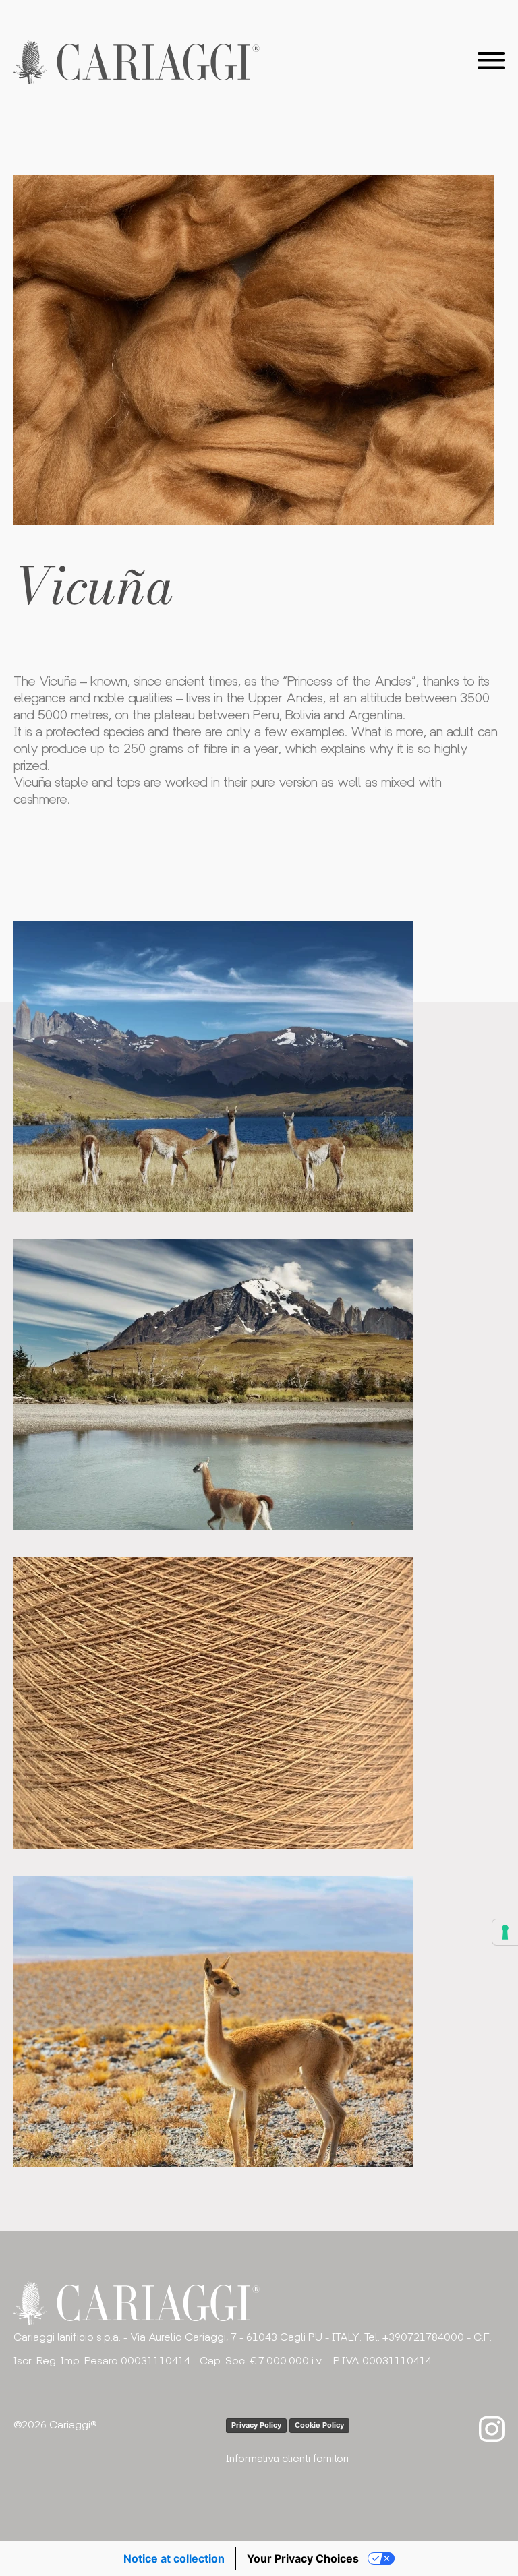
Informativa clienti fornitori (287, 2458)
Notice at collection (174, 2558)
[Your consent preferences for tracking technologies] (505, 1932)
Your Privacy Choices (303, 2558)
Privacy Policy (256, 2425)
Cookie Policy (319, 2425)
